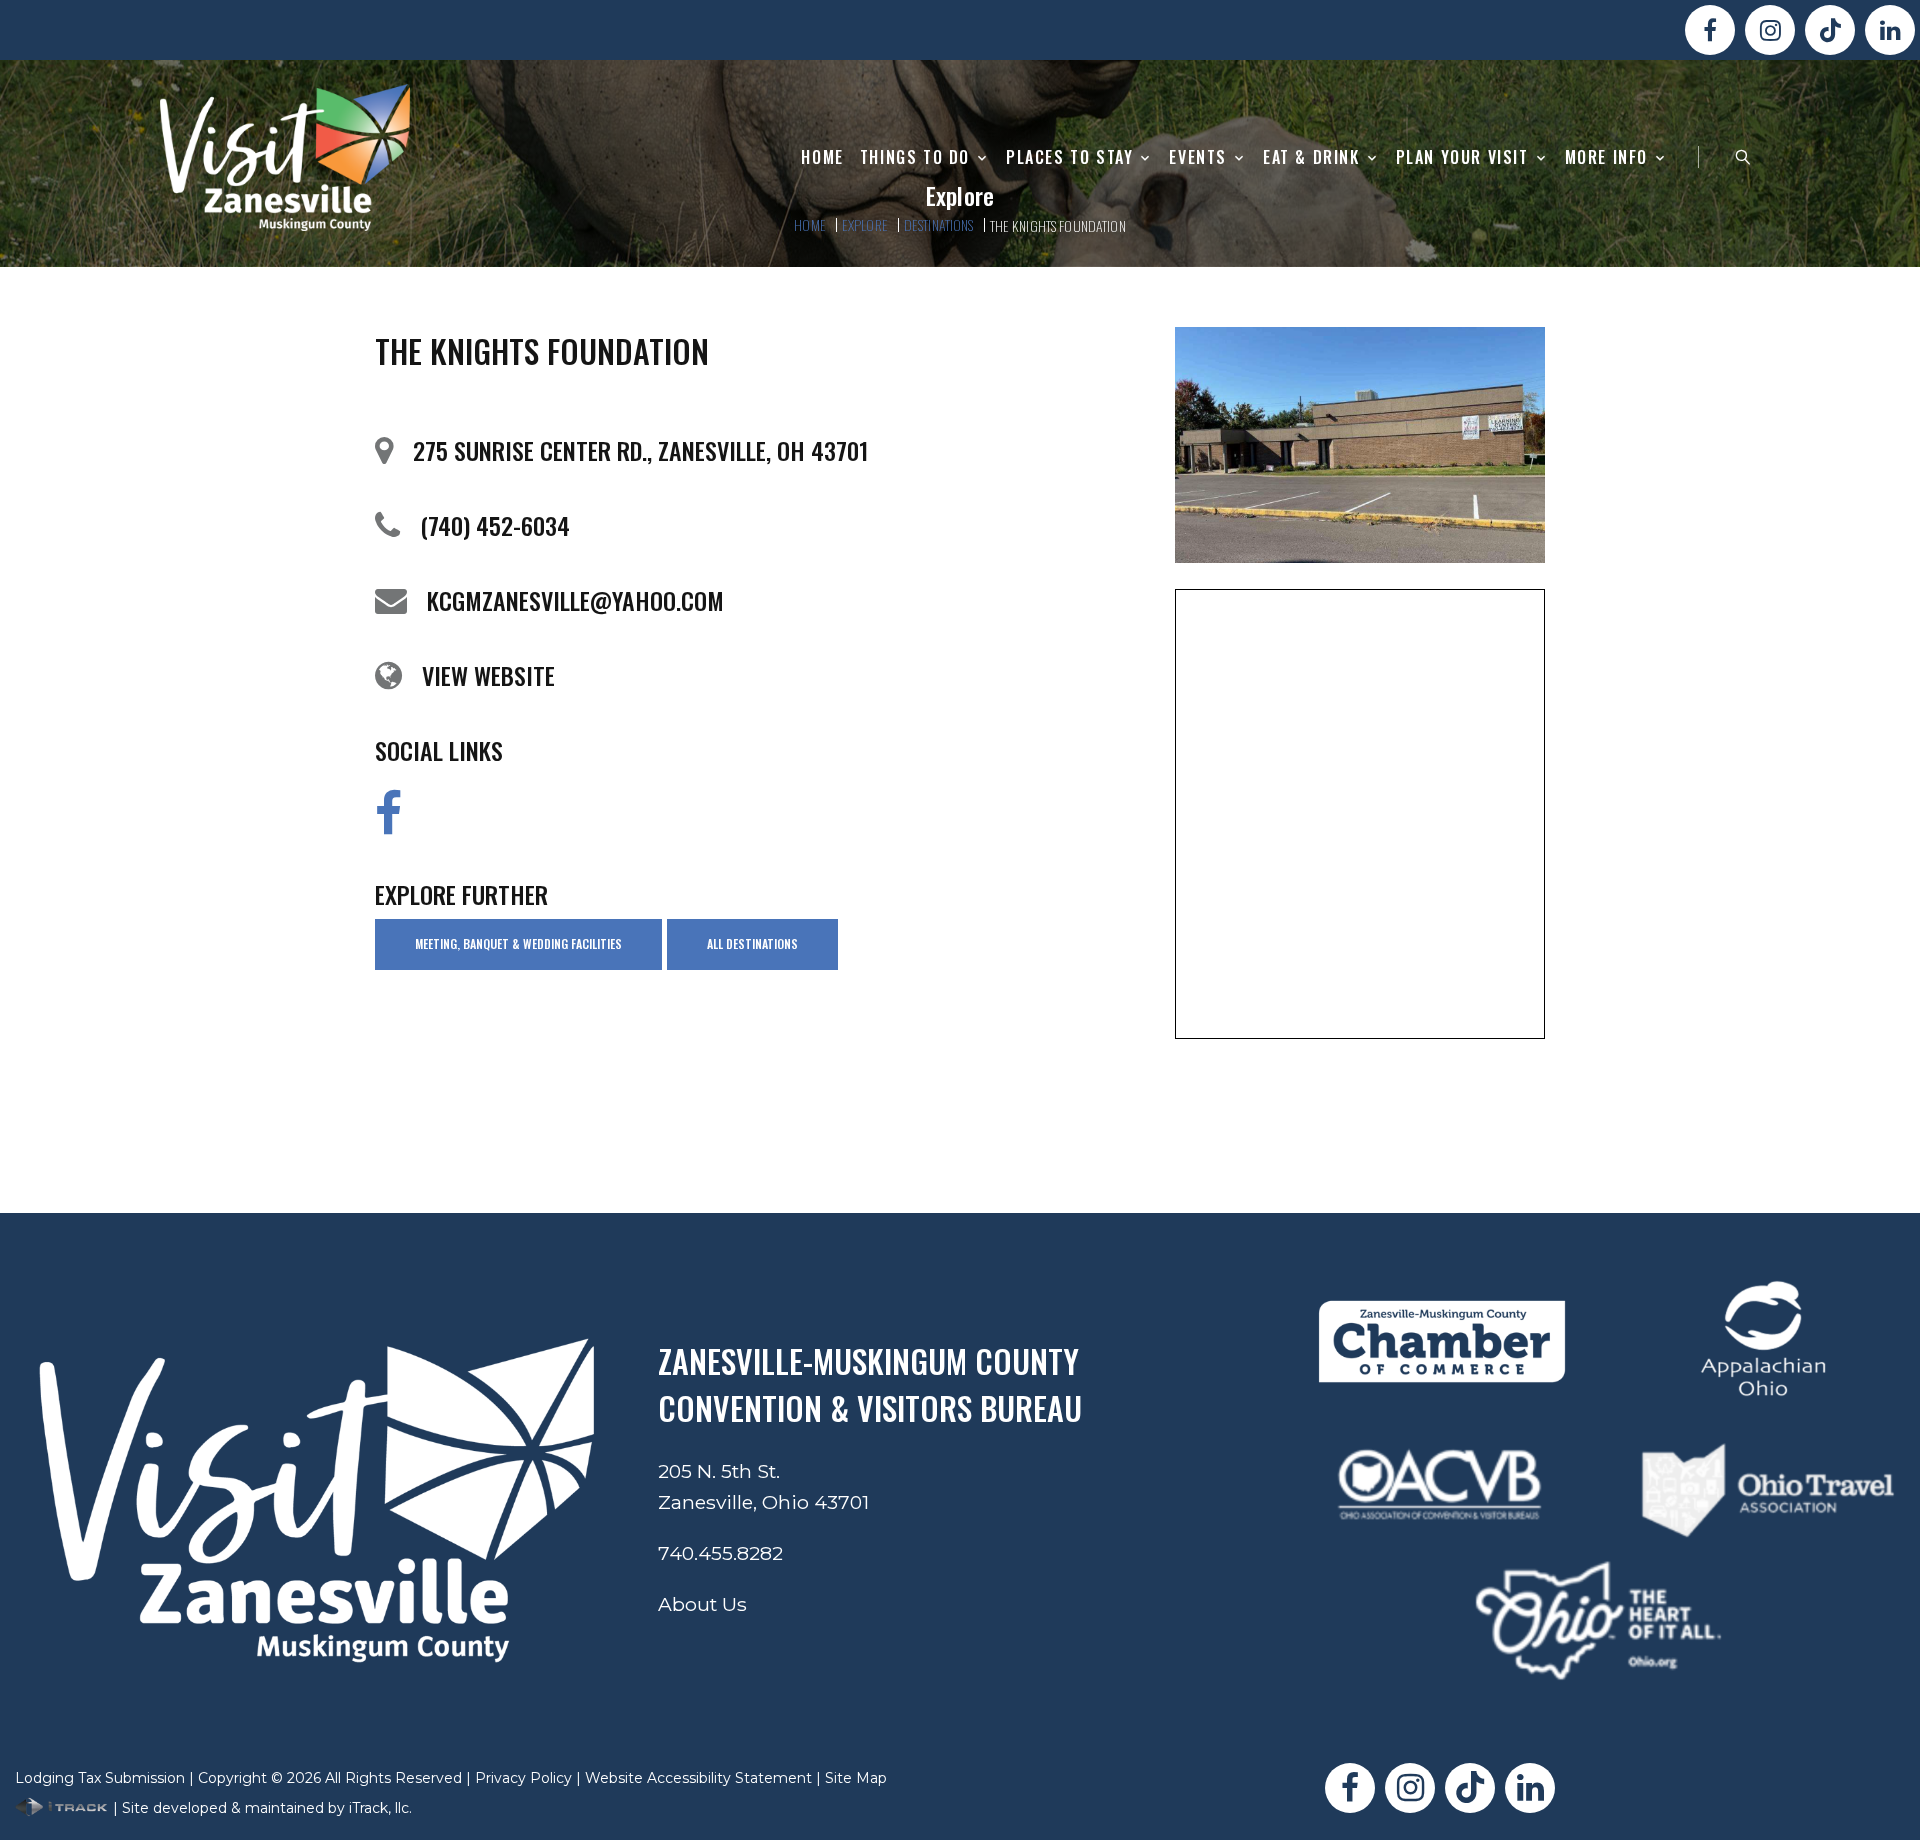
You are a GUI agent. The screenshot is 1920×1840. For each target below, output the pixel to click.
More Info (1606, 157)
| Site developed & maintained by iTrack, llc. (260, 1808)
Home (822, 157)
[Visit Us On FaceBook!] (1710, 30)
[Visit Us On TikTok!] (1830, 30)
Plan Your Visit (1462, 157)
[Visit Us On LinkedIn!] (1890, 30)
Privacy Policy (523, 1778)
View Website (488, 675)
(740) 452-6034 (495, 525)
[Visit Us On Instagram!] (1770, 30)
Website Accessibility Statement (698, 1778)
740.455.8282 (720, 1553)
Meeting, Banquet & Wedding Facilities (518, 943)
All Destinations (752, 943)
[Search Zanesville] (1743, 157)
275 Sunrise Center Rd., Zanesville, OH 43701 (640, 450)
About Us (702, 1604)
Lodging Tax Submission (100, 1778)
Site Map (856, 1778)
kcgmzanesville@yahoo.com (575, 600)
